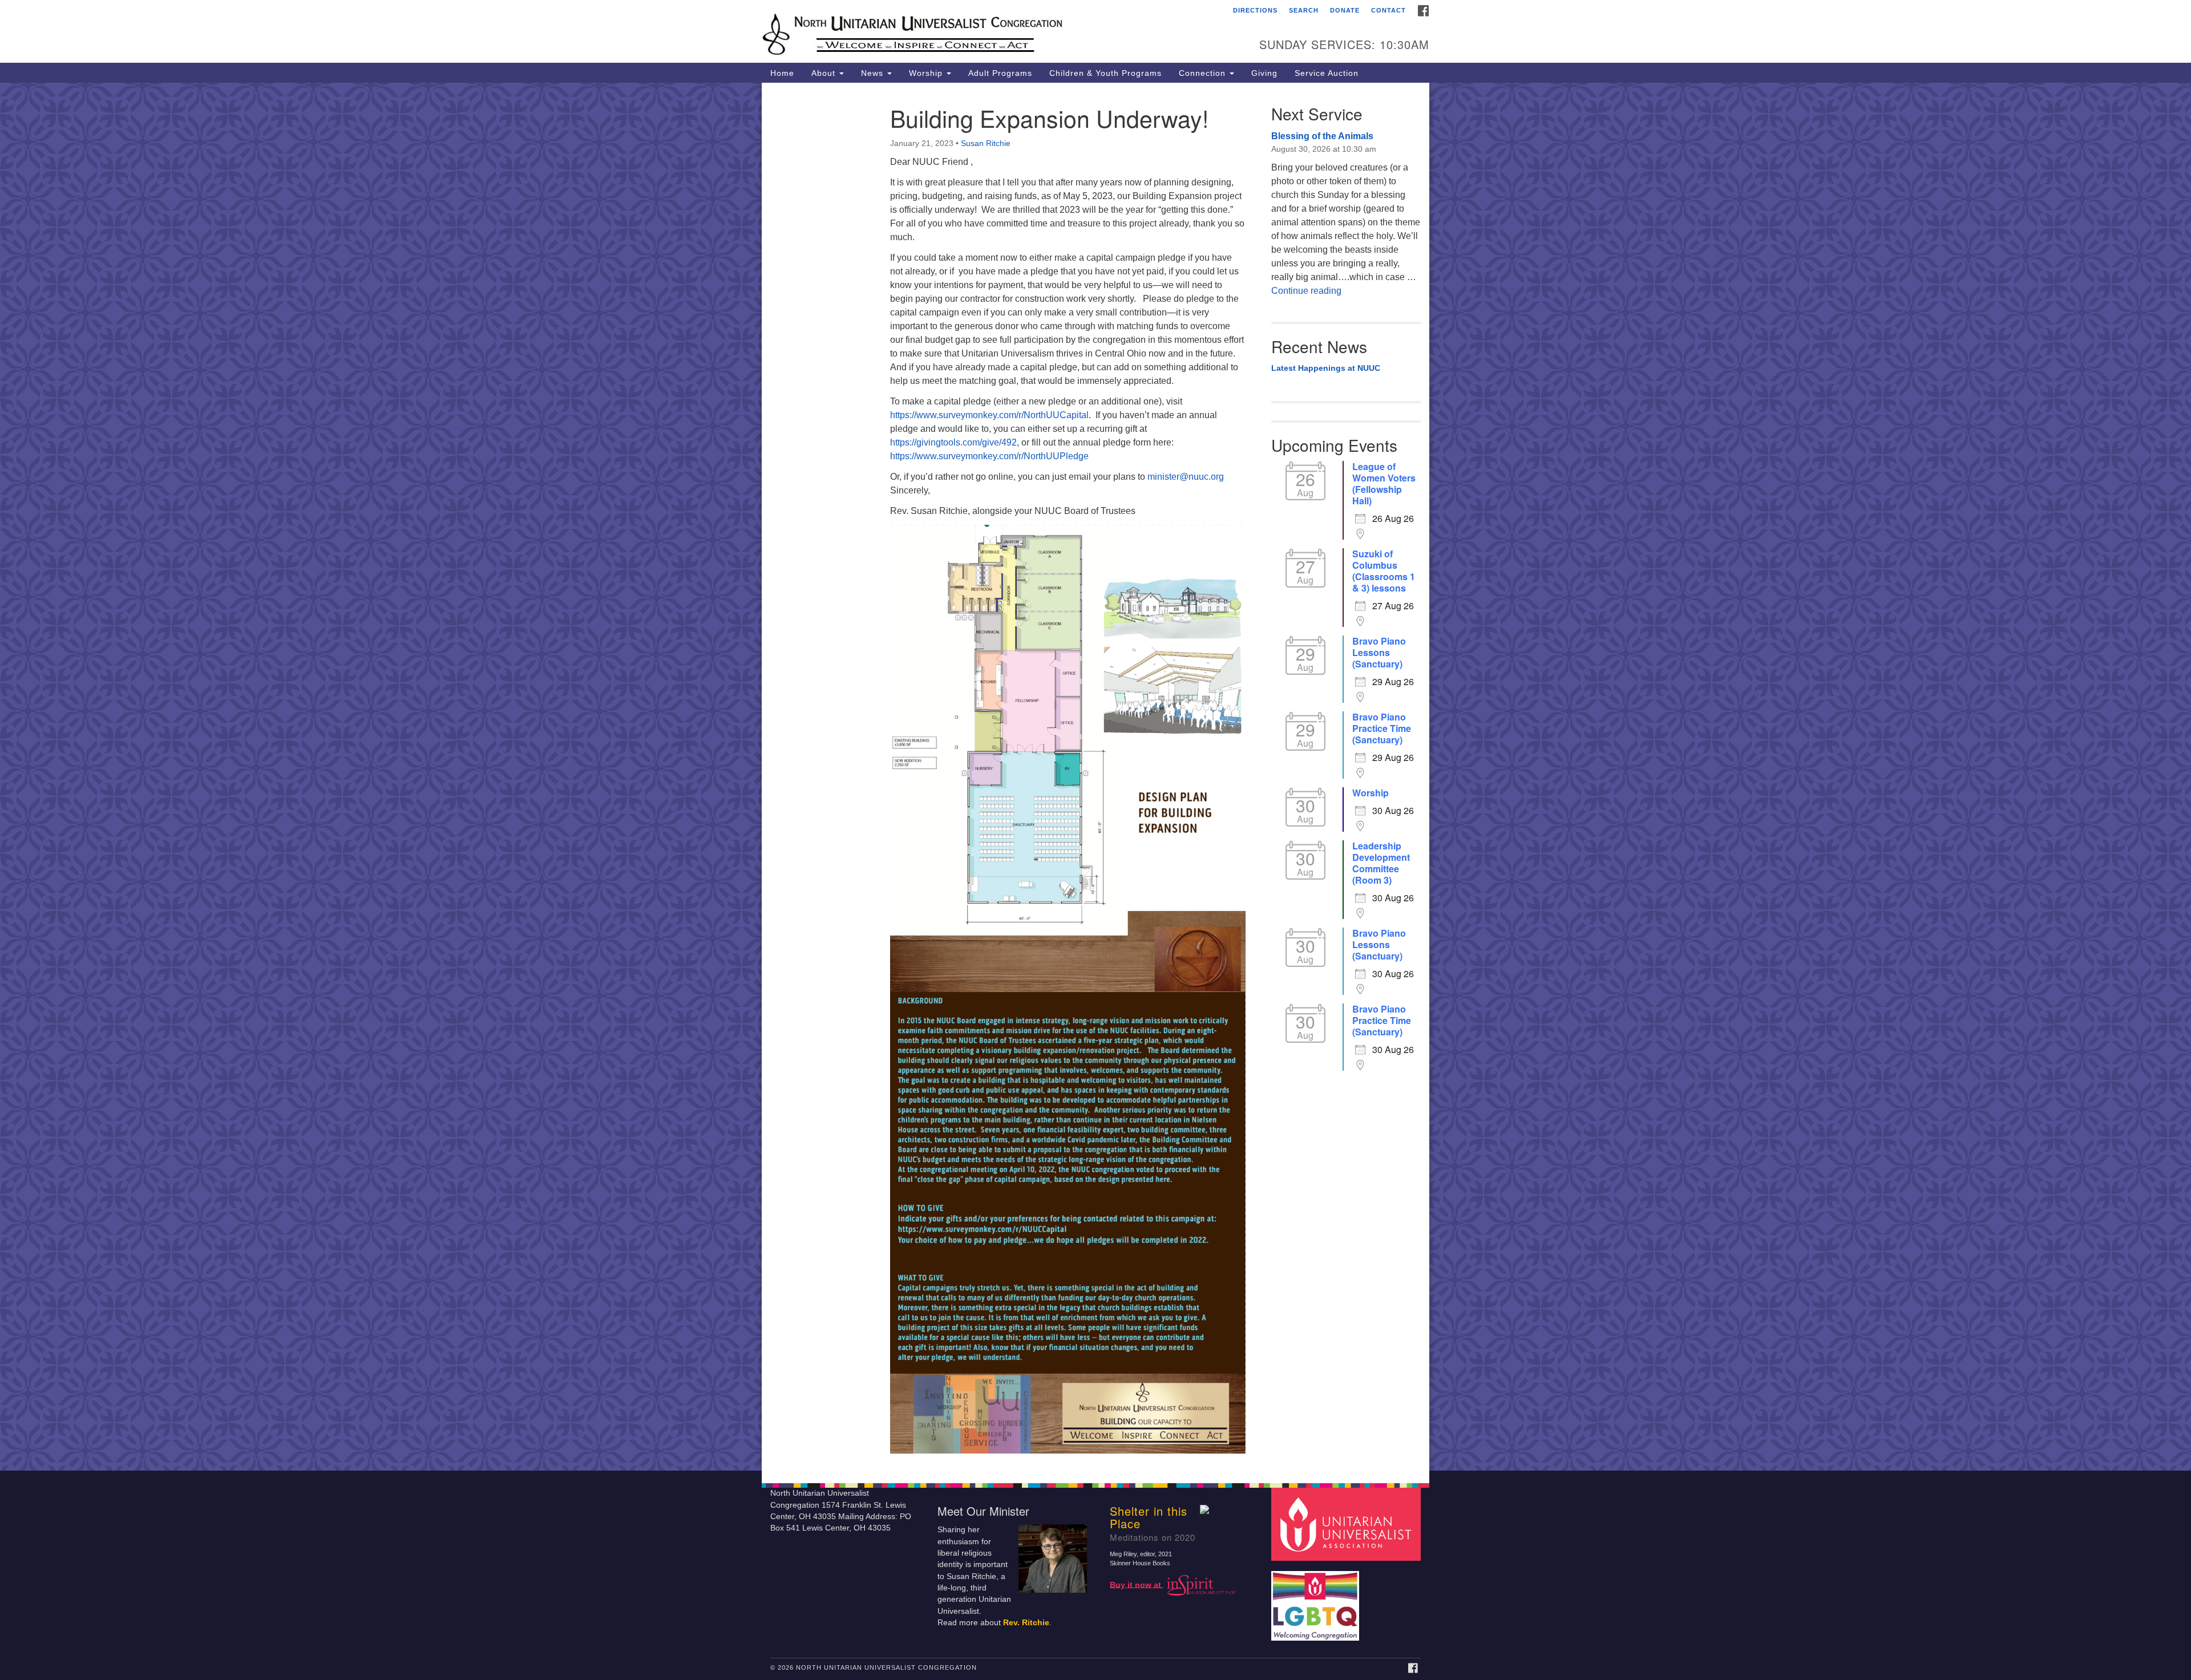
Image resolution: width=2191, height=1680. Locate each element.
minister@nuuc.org (1186, 477)
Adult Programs (1000, 73)
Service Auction (1327, 73)
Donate (1345, 10)
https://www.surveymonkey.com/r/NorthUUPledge (989, 456)
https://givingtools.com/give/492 (953, 442)
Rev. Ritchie (1026, 1623)
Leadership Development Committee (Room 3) (1381, 863)
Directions (1255, 10)
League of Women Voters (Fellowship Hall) (1384, 484)
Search (1304, 10)
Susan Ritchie (986, 143)
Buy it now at (1137, 1584)
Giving (1264, 73)
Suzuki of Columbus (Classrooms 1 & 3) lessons (1384, 571)
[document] (1095, 777)
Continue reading (1306, 291)
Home (782, 73)
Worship (927, 73)
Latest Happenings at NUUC (1326, 368)
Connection (1204, 73)
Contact (1388, 10)
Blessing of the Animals (1322, 136)
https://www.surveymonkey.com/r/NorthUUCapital (989, 415)
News (874, 73)
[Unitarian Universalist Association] (1348, 1524)
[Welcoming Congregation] (1317, 1600)
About (825, 73)
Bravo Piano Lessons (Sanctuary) (1379, 653)
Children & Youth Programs (1105, 73)
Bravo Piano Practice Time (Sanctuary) (1382, 728)
